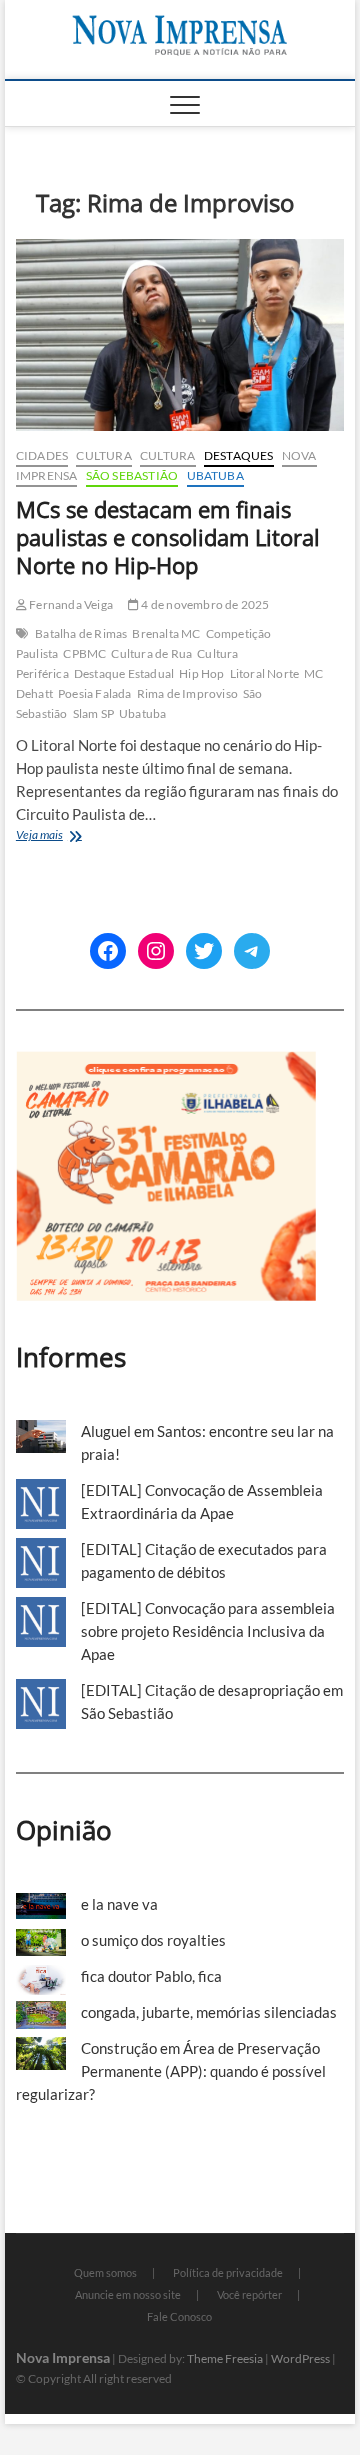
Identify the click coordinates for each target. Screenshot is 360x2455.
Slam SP (93, 713)
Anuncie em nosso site (128, 2294)
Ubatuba (215, 475)
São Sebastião (132, 475)
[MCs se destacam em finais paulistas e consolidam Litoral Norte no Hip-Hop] (180, 335)
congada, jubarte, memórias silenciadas (209, 2012)
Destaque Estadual (124, 673)
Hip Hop (201, 673)
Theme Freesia (225, 2358)
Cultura (103, 455)
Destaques (239, 455)
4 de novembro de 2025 (204, 604)
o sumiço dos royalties (153, 1940)
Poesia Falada (95, 693)
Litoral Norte (265, 673)
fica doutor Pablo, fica (151, 1976)
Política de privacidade (228, 2272)
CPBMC (84, 653)
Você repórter (249, 2294)
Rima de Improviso (187, 693)
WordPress (300, 2358)
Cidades (42, 455)
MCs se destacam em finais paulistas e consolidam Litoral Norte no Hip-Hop (168, 537)
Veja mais (66, 836)
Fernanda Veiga (70, 604)
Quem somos (105, 2272)
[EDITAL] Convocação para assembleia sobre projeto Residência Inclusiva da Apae (208, 1631)
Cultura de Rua (151, 653)
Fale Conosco (179, 2316)
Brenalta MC (166, 633)
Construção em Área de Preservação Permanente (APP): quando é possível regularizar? (171, 2071)
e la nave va (119, 1904)
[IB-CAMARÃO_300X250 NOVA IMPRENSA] (166, 1062)
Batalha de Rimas (81, 633)
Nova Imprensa (63, 2357)
